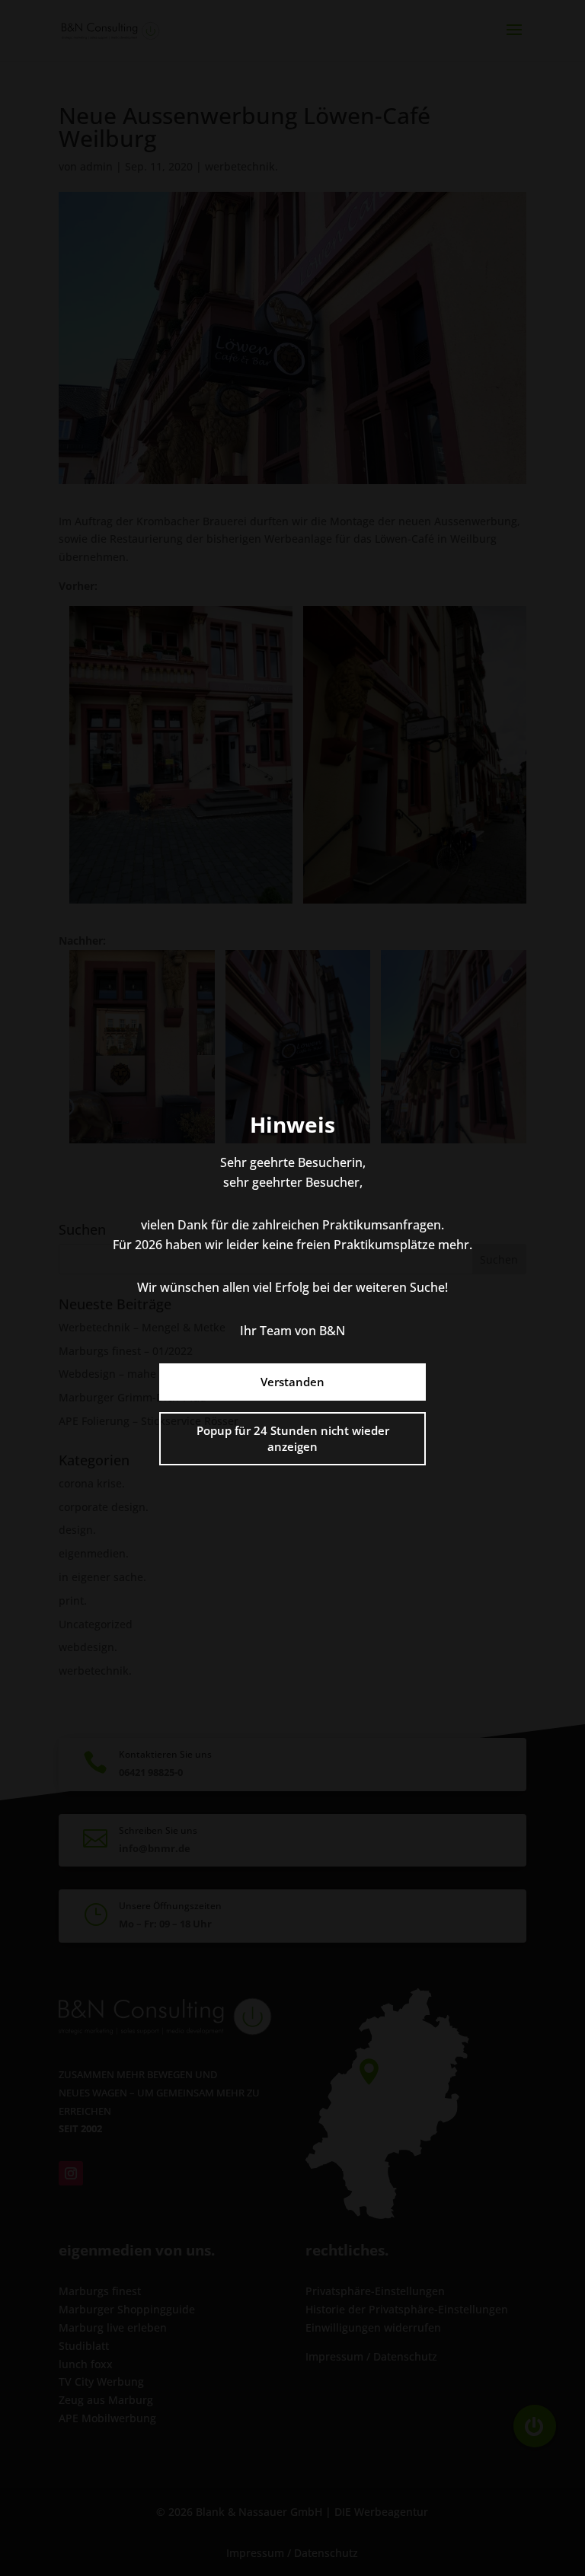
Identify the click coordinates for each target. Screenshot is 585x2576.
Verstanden (292, 1382)
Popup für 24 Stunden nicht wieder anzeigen (293, 1438)
